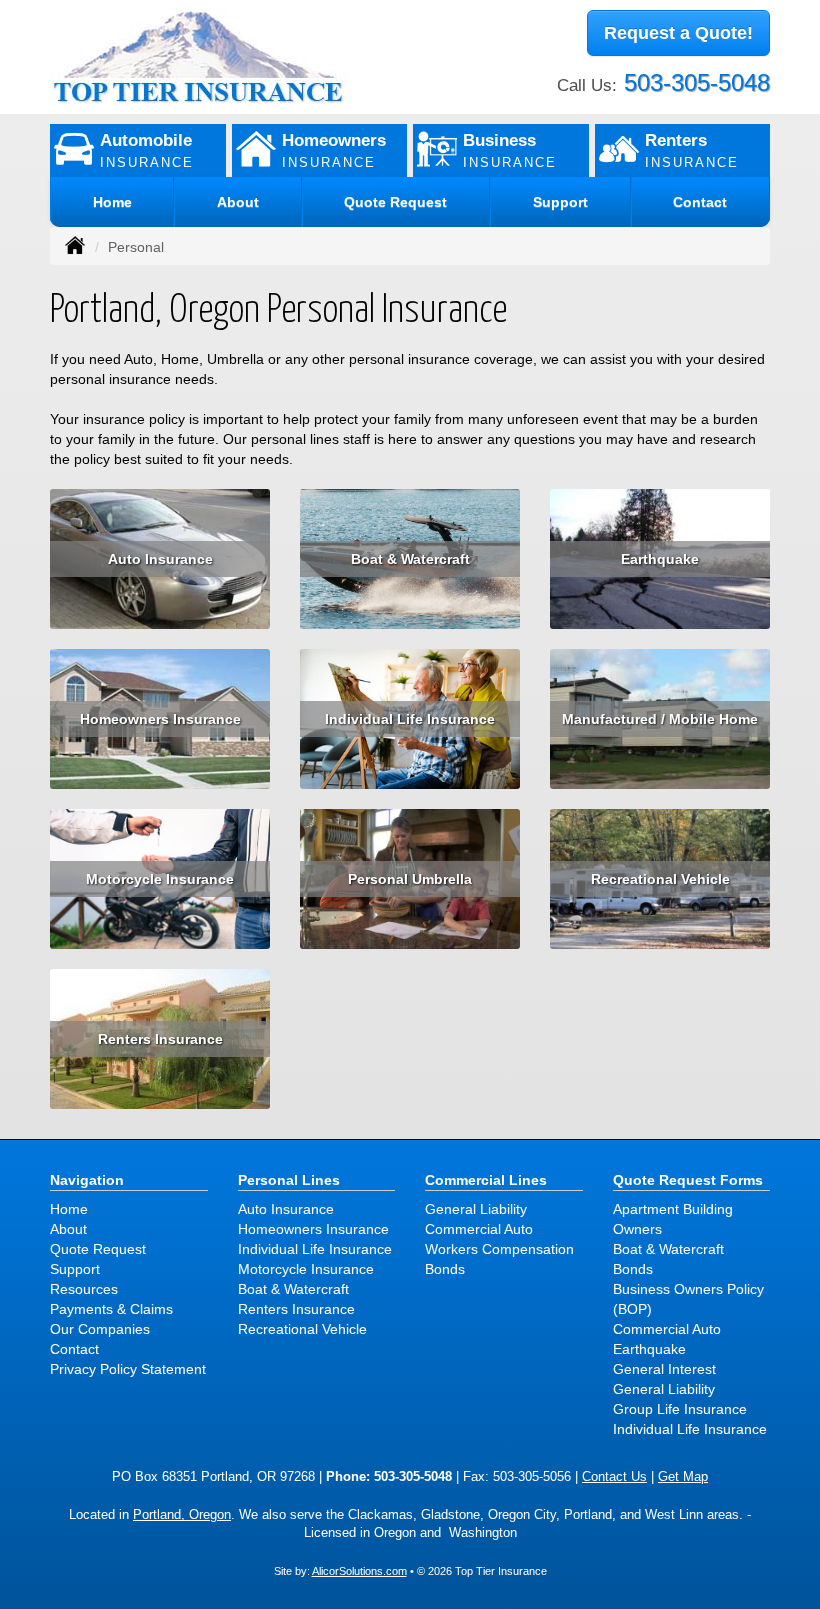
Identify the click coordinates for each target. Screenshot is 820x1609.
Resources (84, 1289)
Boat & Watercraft (410, 559)
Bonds (445, 1269)
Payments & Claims (111, 1309)
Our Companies (100, 1329)
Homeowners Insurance (160, 719)
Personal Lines (289, 1180)
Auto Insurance (160, 559)
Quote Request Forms (688, 1180)
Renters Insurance (160, 1039)
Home (112, 202)
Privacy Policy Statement (128, 1369)
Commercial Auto (479, 1229)
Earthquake (660, 559)
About (238, 202)
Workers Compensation (499, 1249)
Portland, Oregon (182, 1515)
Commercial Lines (486, 1180)
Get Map (683, 1477)
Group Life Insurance (680, 1409)
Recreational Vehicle (660, 879)
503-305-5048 (697, 82)
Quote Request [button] (395, 202)
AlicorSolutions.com (359, 1571)
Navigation (87, 1180)
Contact (700, 202)
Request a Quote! (678, 33)
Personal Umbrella (410, 879)
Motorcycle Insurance (160, 879)
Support (75, 1269)
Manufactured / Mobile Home (660, 719)
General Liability (476, 1209)
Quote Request (98, 1249)
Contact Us (614, 1477)
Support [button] (560, 202)
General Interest (664, 1369)
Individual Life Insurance (410, 719)
